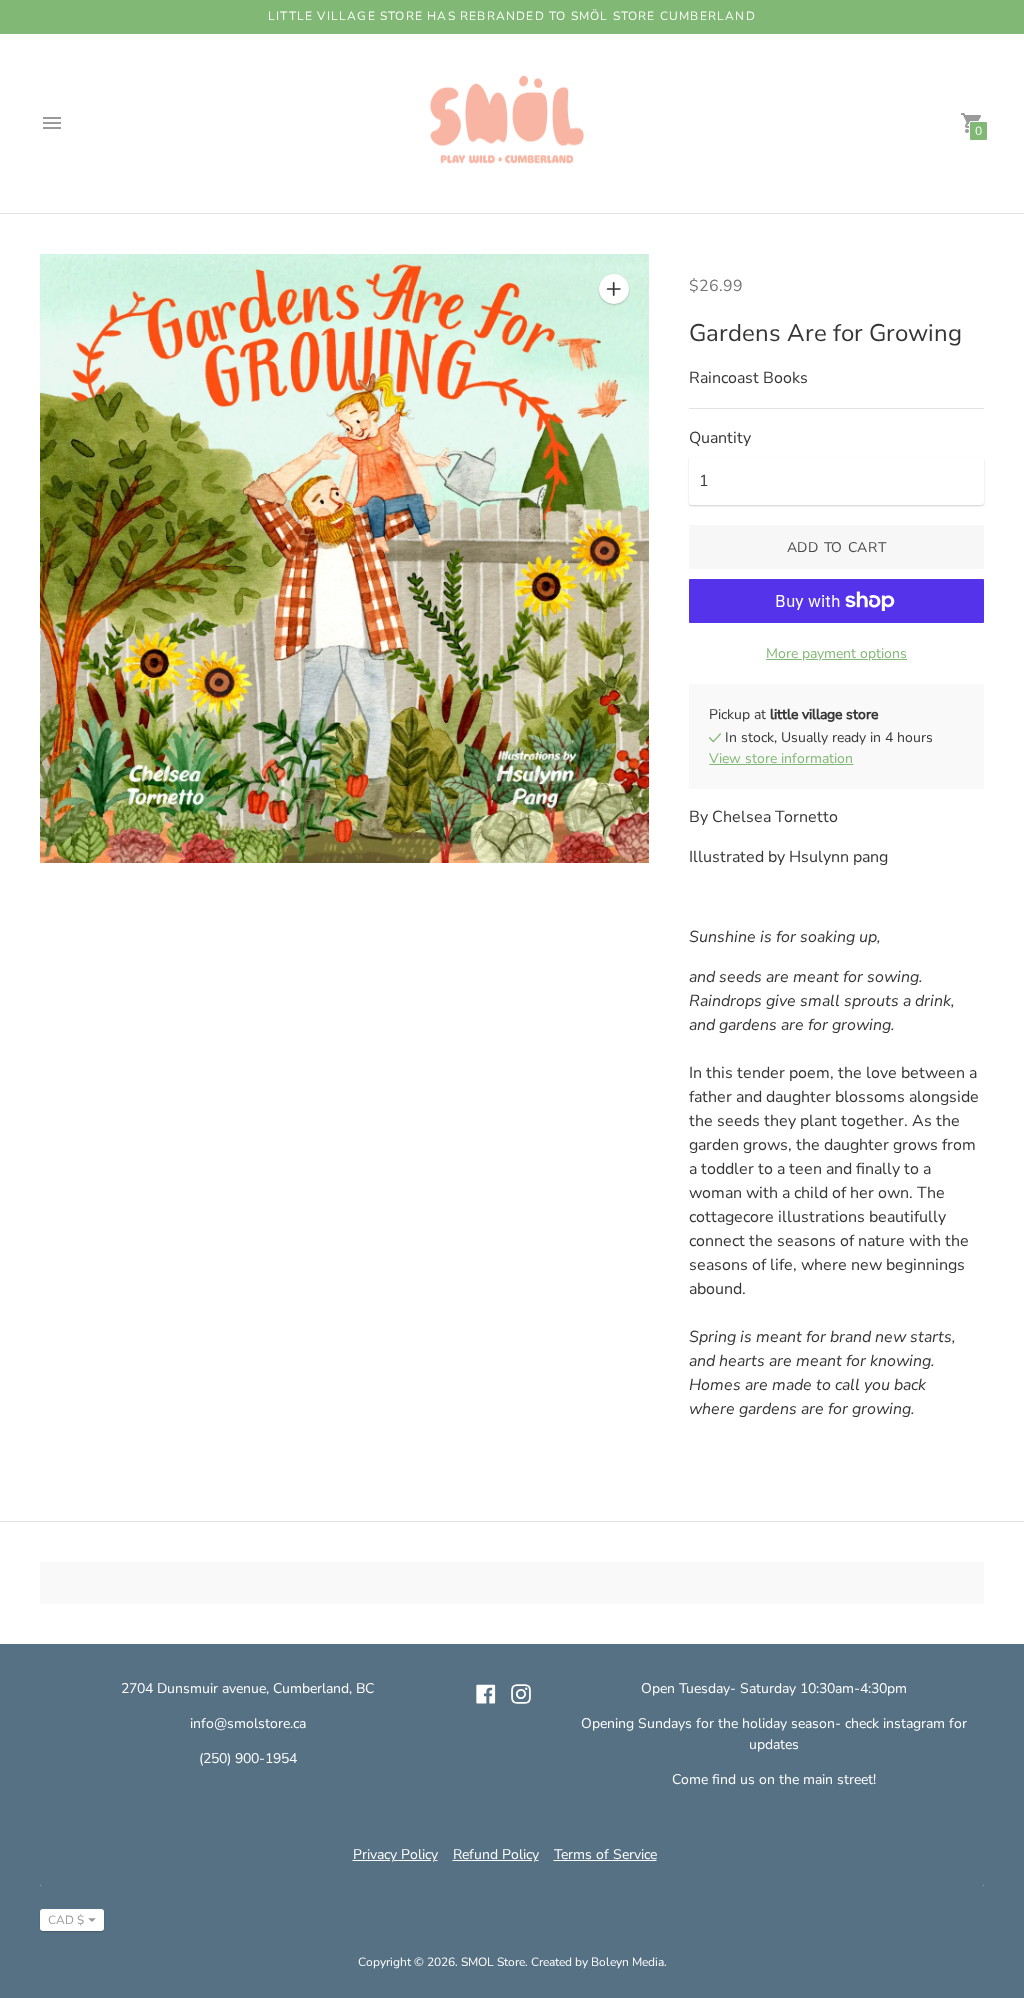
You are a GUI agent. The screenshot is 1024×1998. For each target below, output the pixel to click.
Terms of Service (605, 1854)
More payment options (836, 653)
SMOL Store (493, 1962)
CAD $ (66, 1920)
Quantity (720, 438)
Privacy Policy (395, 1854)
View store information (781, 758)
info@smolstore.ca (248, 1723)
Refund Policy (496, 1854)
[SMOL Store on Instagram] (521, 1693)
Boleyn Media (627, 1962)
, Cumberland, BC (320, 1688)
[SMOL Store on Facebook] (486, 1693)
